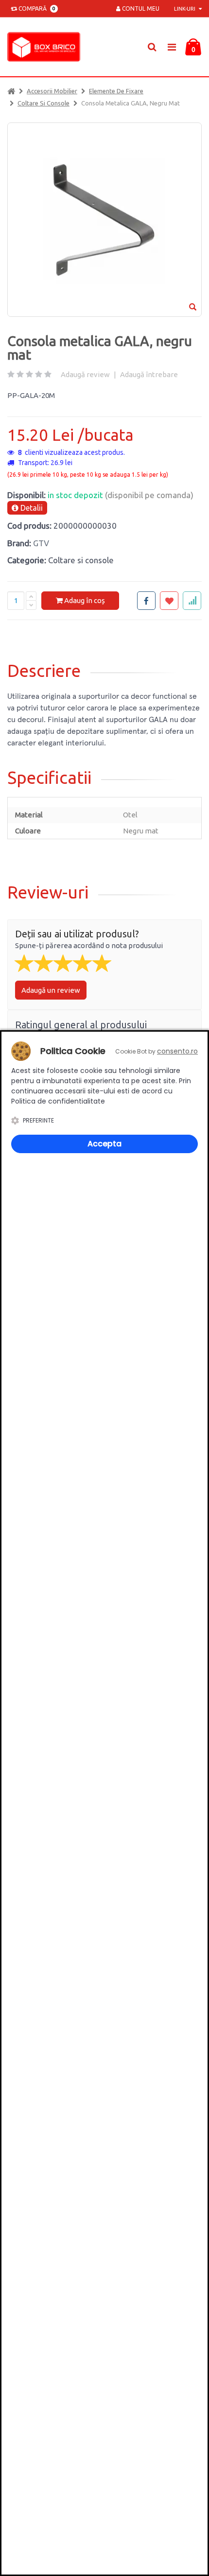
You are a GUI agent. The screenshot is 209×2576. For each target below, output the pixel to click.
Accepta (104, 1144)
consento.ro (177, 1051)
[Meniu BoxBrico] (172, 46)
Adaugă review (85, 374)
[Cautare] (152, 47)
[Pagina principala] (46, 47)
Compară (35, 9)
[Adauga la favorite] (169, 601)
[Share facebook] (146, 601)
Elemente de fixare (116, 91)
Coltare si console (44, 103)
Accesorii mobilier (52, 91)
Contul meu (140, 9)
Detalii (31, 508)
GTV (41, 543)
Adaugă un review (51, 990)
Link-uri (185, 9)
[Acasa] (11, 91)
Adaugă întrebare (149, 374)
